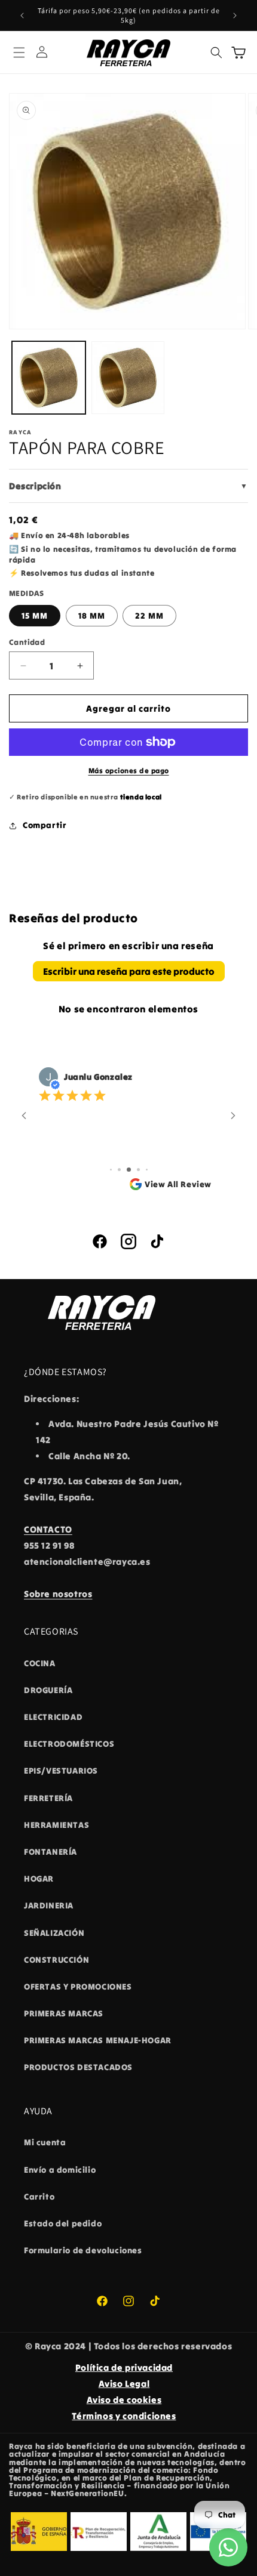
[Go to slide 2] (119, 1170)
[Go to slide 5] (147, 1170)
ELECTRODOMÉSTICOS (69, 1744)
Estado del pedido (63, 2223)
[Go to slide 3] (129, 1170)
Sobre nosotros (58, 1594)
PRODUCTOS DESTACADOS (78, 2067)
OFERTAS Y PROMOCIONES (78, 1987)
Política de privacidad (124, 2367)
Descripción (128, 486)
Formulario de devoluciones (83, 2250)
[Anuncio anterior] (22, 16)
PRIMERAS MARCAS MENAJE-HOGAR (98, 2040)
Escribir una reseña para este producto (129, 971)
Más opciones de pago (129, 770)
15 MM (35, 616)
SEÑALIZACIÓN (54, 1933)
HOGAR (39, 1879)
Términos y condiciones (124, 2416)
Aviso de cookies (124, 2400)
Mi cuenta (45, 2142)
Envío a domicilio (60, 2170)
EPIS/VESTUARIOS (61, 1771)
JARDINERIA (49, 1905)
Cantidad (27, 642)
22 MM (149, 616)
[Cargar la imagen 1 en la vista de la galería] (49, 378)
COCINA (40, 1663)
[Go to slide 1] (111, 1170)
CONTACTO (48, 1529)
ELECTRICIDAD (53, 1717)
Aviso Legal (124, 2384)
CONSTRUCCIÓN (56, 1960)
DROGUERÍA (48, 1690)
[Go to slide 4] (138, 1170)
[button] (19, 52)
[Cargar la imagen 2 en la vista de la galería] (128, 378)
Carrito (39, 2197)
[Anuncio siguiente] (235, 16)
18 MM (92, 616)
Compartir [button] (45, 825)
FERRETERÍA (48, 1798)
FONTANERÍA (51, 1852)
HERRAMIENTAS (56, 1825)
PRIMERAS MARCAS (64, 2013)
